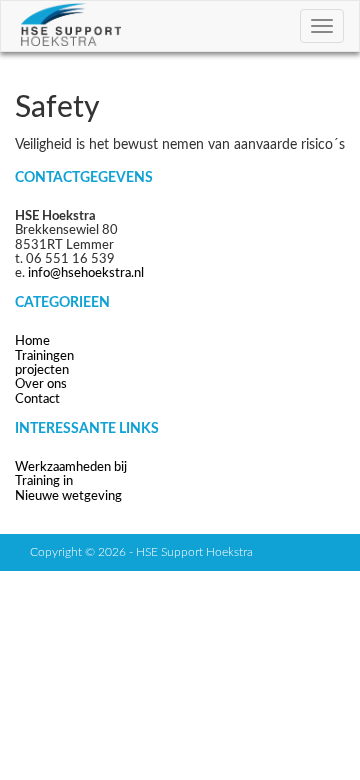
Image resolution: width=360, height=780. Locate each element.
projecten (42, 370)
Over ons (41, 384)
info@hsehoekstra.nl (86, 273)
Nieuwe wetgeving (68, 496)
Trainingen (44, 356)
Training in (44, 481)
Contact (37, 399)
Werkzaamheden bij (71, 467)
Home (32, 341)
